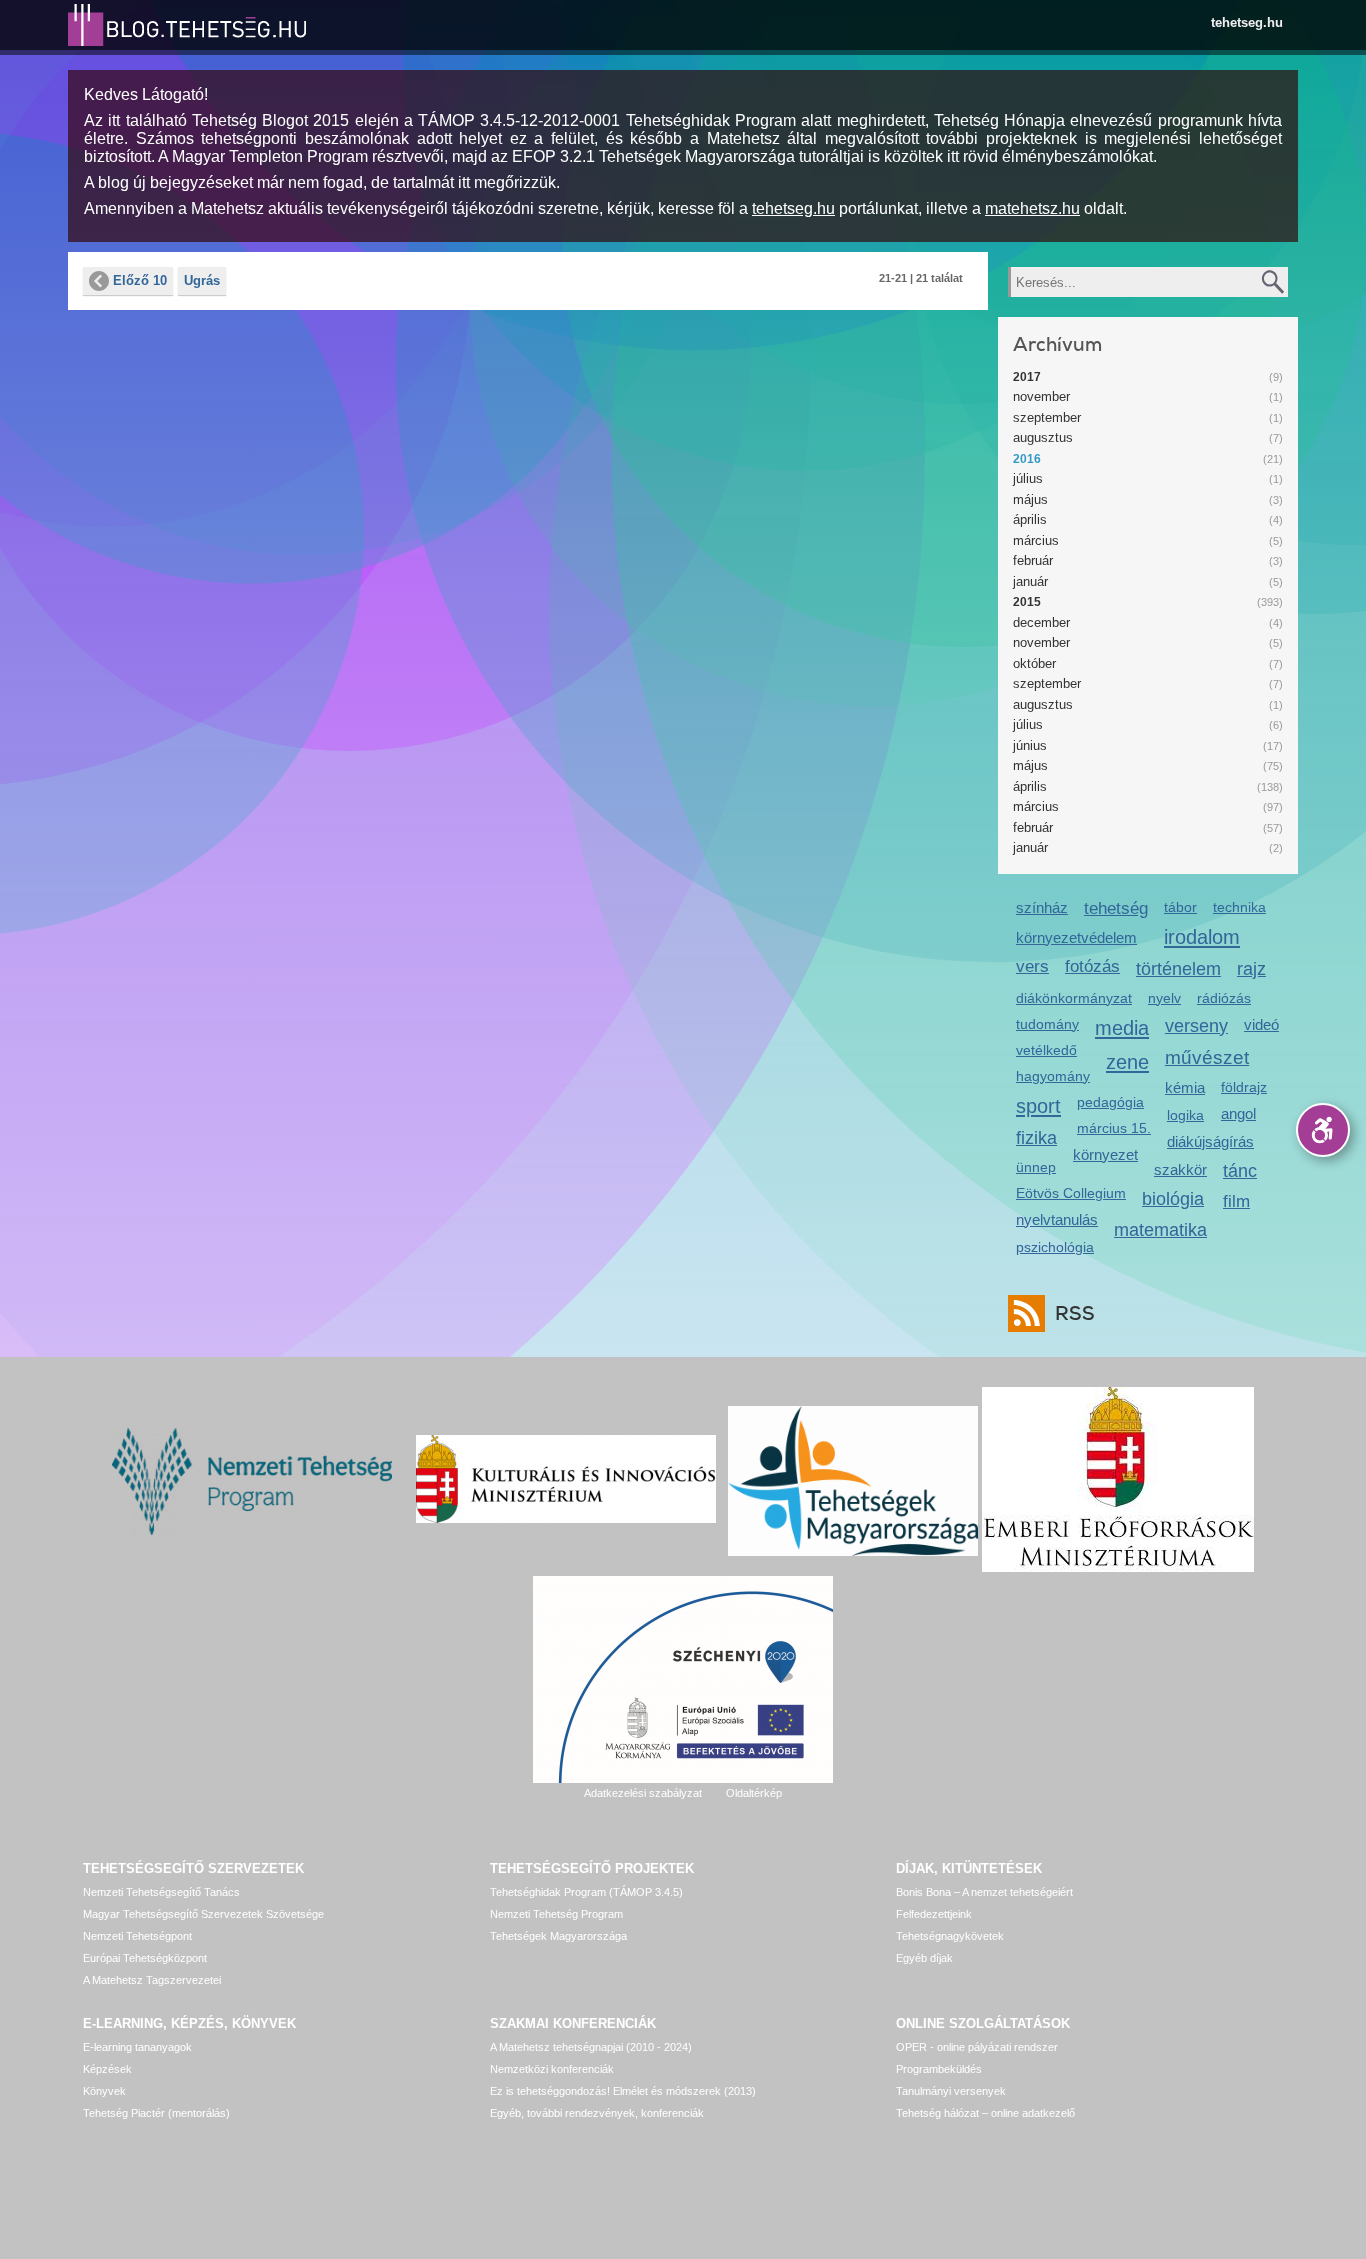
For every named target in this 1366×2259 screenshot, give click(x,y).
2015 (1027, 602)
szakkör (1180, 1169)
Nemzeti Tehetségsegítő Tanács (161, 1892)
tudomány (1047, 1024)
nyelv (1164, 998)
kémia (1185, 1087)
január (1030, 581)
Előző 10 (140, 280)
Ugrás (202, 280)
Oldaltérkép (754, 1793)
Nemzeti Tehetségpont (137, 1936)
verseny (1196, 1026)
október (1034, 663)
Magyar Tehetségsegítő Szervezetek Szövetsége (203, 1914)
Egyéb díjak (924, 1958)
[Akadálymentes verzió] (1323, 1130)
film (1236, 1201)
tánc (1240, 1171)
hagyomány (1053, 1076)
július (1028, 478)
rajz (1251, 969)
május (1030, 499)
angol (1238, 1113)
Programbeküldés (939, 2069)
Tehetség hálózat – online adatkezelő (985, 2113)
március (1036, 540)
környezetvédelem (1076, 937)
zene (1127, 1061)
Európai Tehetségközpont (145, 1958)
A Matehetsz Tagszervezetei (152, 1980)
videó (1261, 1024)
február (1033, 560)
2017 (1027, 377)
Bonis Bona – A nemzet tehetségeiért (984, 1892)
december (1041, 622)
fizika (1036, 1138)
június (1030, 745)
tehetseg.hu (1247, 22)
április (1030, 519)
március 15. (1114, 1128)
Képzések (107, 2069)
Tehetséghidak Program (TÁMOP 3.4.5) (586, 1892)
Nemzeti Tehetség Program (556, 1914)
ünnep (1036, 1167)
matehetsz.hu (1032, 208)
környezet (1105, 1154)
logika (1185, 1115)
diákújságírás (1210, 1141)
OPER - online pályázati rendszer (977, 2047)
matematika (1160, 1230)
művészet (1207, 1057)
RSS (1075, 1313)
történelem (1178, 969)
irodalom (1202, 936)
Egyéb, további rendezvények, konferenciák (597, 2113)
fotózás (1092, 966)
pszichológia (1055, 1247)
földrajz (1244, 1087)
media (1122, 1027)
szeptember (1047, 417)
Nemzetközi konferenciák (552, 2069)
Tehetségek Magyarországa (558, 1936)
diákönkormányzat (1074, 998)
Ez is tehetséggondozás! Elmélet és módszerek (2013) (623, 2091)
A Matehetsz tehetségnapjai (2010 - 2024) (591, 2047)
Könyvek (104, 2091)
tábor (1180, 907)
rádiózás (1224, 998)
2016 (1027, 459)
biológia (1173, 1199)
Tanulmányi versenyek (951, 2091)
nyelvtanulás (1057, 1219)
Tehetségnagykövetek (950, 1936)
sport (1038, 1105)
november (1041, 396)
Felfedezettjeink (934, 1914)
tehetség (1116, 908)
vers (1032, 966)
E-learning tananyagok (137, 2047)
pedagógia (1110, 1102)
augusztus (1043, 437)
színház (1042, 907)
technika (1239, 907)
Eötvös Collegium (1071, 1193)
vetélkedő (1046, 1050)
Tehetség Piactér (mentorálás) (156, 2113)
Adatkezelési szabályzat (643, 1793)
